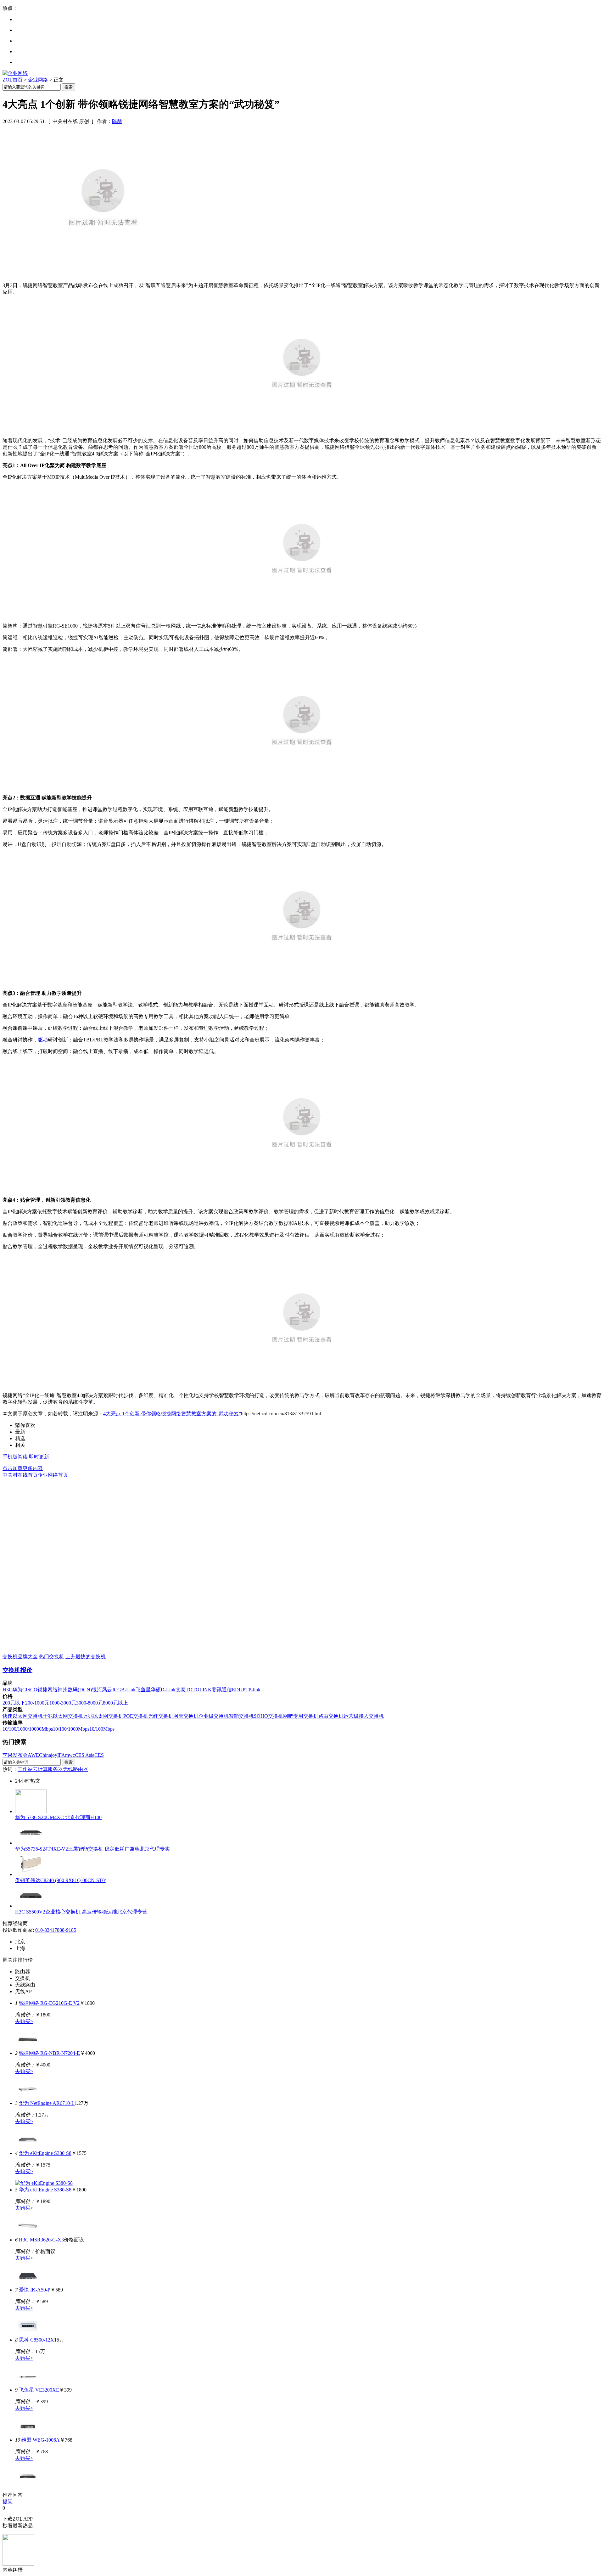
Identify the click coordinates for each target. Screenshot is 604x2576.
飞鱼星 (143, 1690)
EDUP (239, 1690)
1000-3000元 (63, 1703)
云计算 (40, 1769)
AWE (33, 1755)
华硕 (156, 1690)
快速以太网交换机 (23, 1716)
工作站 (25, 1769)
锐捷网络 (48, 1690)
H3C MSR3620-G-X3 (41, 2240)
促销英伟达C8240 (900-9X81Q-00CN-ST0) (61, 1880)
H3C (7, 1690)
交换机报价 (17, 1670)
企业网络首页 (53, 1475)
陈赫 (117, 121)
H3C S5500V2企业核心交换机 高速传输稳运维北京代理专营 (81, 1912)
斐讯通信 (222, 1690)
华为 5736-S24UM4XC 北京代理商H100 (58, 1817)
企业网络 (38, 80)
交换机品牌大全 (20, 1657)
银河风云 (102, 1690)
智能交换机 (241, 1716)
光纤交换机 (161, 1716)
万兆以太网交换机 (103, 1716)
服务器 (55, 1769)
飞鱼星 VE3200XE (39, 2390)
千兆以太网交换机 (63, 1716)
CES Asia (85, 1755)
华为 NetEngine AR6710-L (47, 2103)
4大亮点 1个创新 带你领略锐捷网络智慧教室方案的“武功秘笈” (172, 1414)
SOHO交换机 (268, 1716)
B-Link (128, 1690)
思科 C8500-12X (36, 2340)
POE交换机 (136, 1716)
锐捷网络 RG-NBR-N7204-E (49, 2053)
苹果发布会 (15, 1755)
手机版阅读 (15, 1457)
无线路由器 (75, 1769)
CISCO (30, 1690)
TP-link (253, 1690)
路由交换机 (331, 1716)
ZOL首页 (13, 80)
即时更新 (39, 1457)
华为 (17, 1690)
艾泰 (181, 1690)
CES (99, 1755)
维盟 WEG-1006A (41, 2440)
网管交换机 (186, 1716)
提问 (8, 2502)
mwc (70, 1755)
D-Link (168, 1690)
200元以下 (14, 1703)
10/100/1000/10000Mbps (28, 1729)
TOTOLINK (199, 1690)
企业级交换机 (214, 1716)
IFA (61, 1755)
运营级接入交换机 (364, 1716)
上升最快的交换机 (86, 1657)
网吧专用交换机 (301, 1716)
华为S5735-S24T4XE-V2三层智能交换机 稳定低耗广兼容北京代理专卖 (92, 1849)
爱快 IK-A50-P (35, 2290)
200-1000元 (37, 1703)
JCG (117, 1690)
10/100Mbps (102, 1729)
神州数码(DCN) (75, 1690)
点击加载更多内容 (23, 1468)
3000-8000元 (89, 1703)
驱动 (43, 1040)
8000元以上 (115, 1703)
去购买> (24, 2021)
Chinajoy (48, 1755)
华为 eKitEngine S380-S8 (45, 2153)
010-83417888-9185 (56, 1930)
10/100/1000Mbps (71, 1729)
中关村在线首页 (20, 1475)
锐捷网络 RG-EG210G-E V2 (49, 2003)
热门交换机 (52, 1657)
